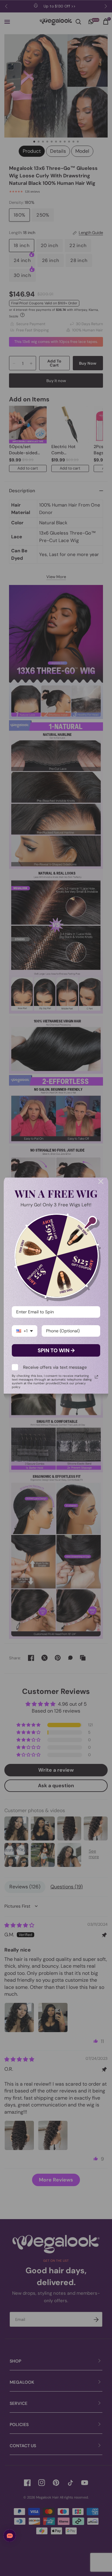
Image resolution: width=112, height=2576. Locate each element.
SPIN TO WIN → (56, 1350)
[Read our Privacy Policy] (96, 1377)
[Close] (101, 1181)
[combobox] (25, 1331)
